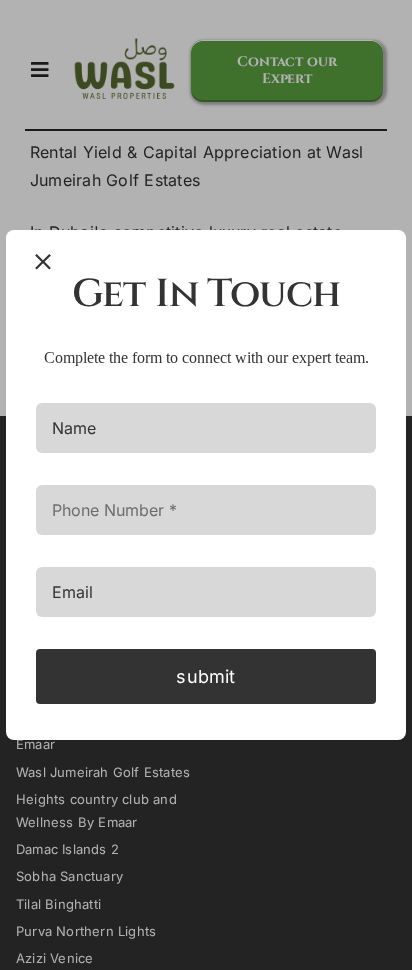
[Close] (43, 262)
